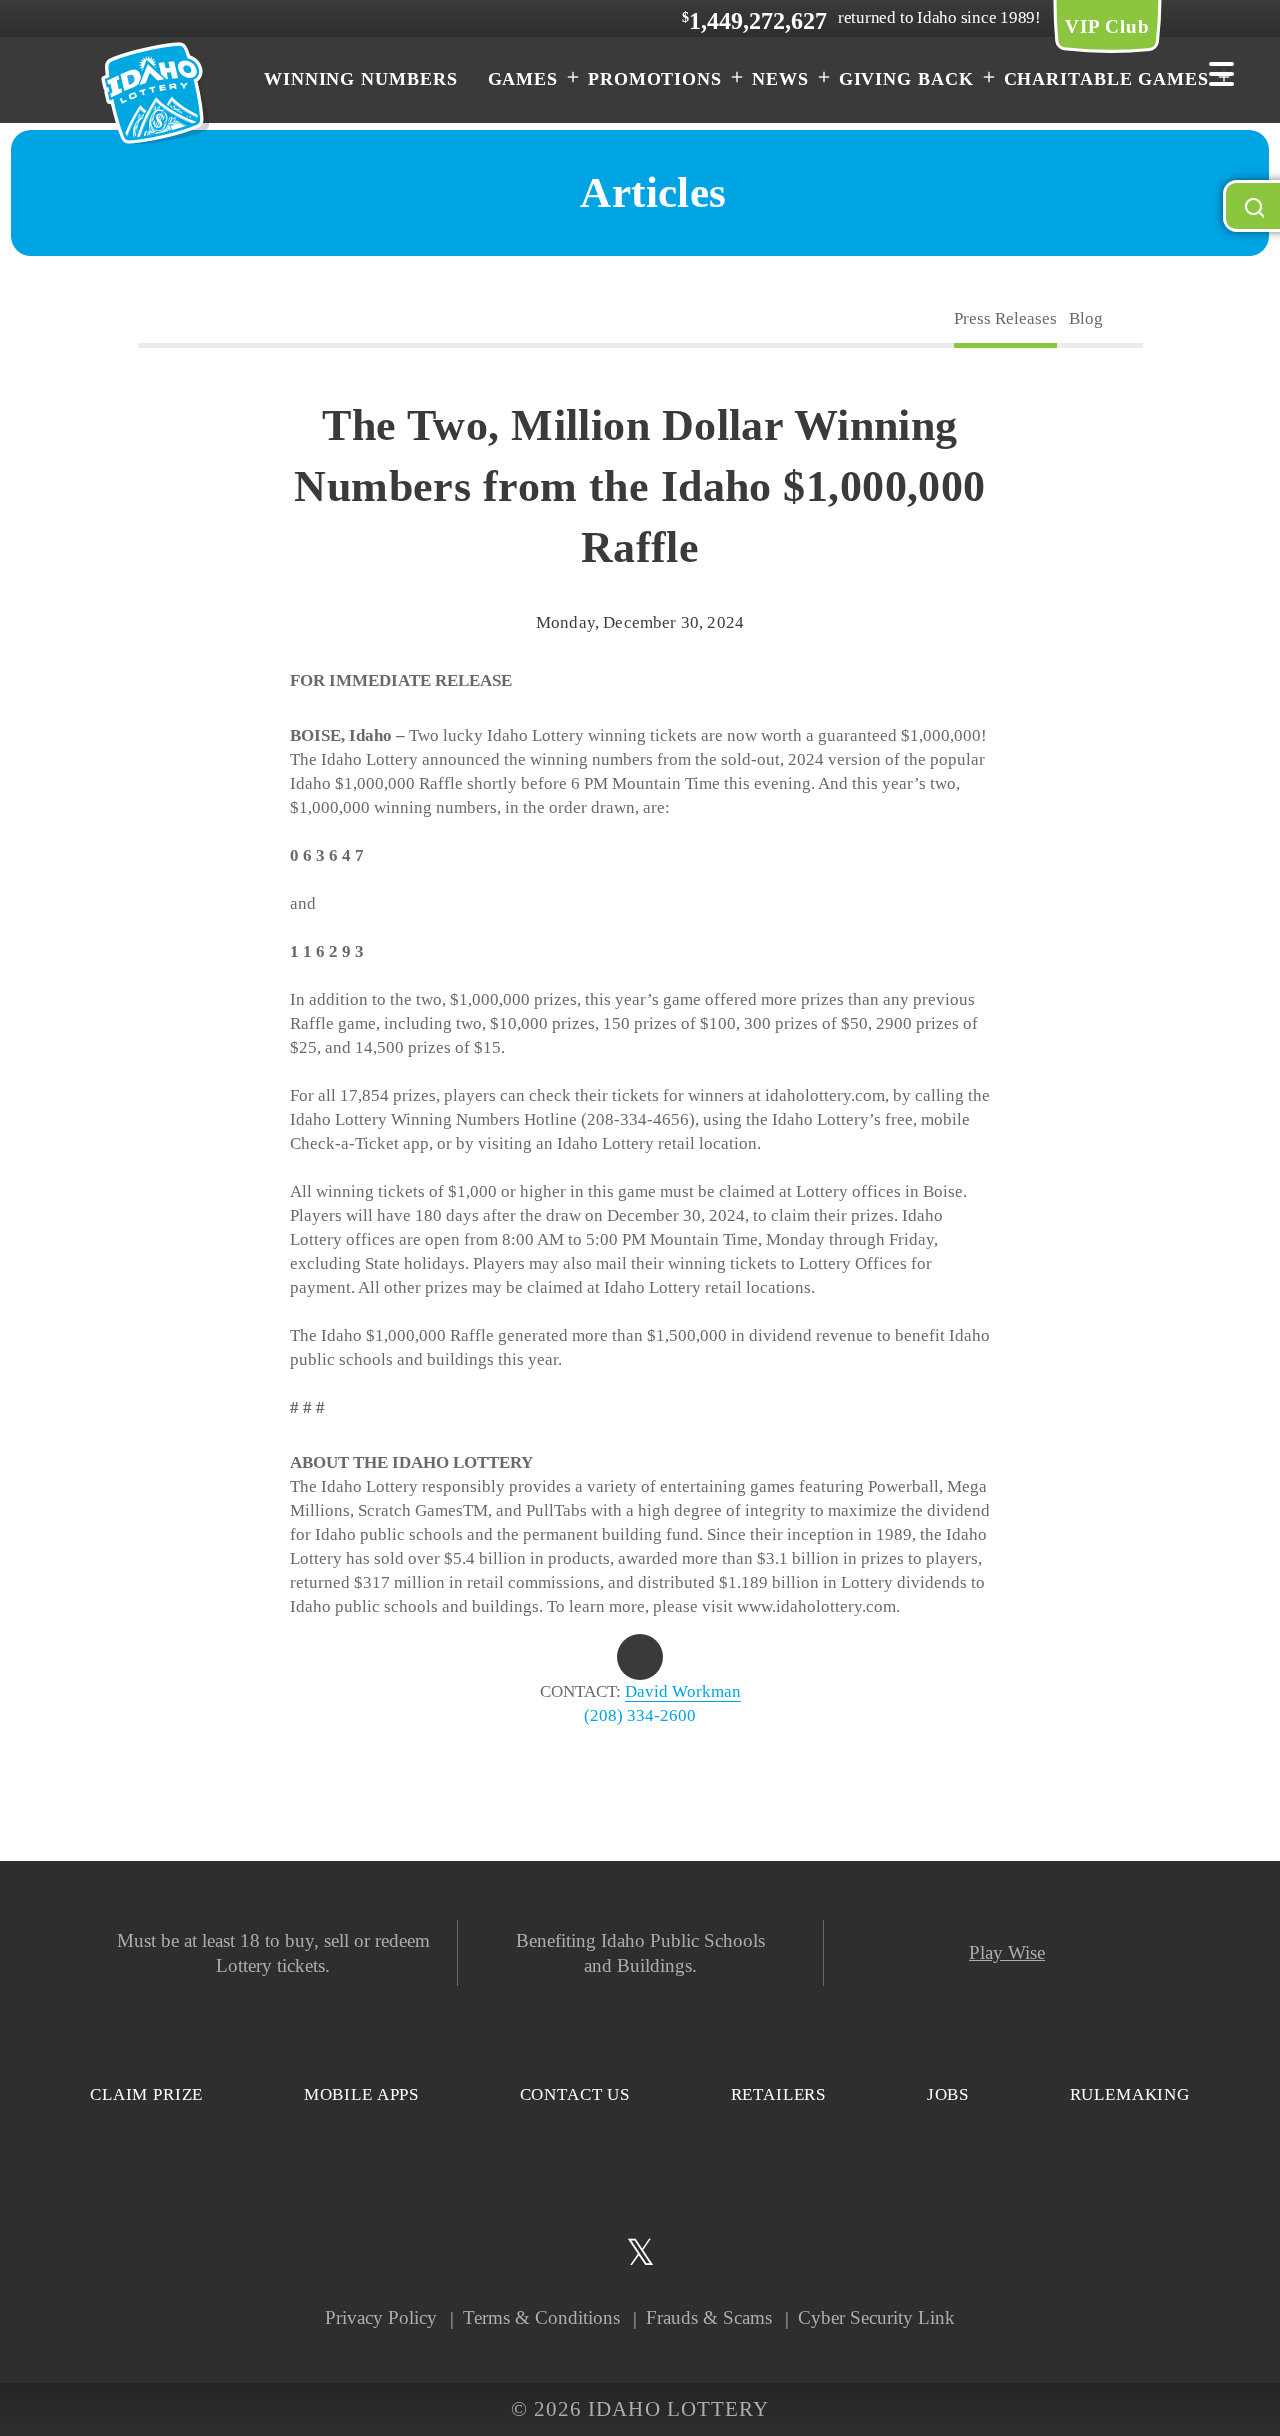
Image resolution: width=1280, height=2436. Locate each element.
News (780, 79)
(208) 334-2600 (640, 1715)
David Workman (683, 1691)
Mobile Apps (361, 2094)
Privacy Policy (381, 2317)
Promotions (655, 79)
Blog (1086, 318)
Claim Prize (146, 2094)
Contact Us (575, 2094)
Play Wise (1007, 1952)
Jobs (948, 2094)
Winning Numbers (361, 79)
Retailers (779, 2094)
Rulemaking (1130, 2094)
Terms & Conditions (541, 2317)
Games (523, 79)
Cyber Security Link (876, 2317)
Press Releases (1005, 318)
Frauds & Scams (709, 2317)
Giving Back (906, 79)
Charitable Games (1106, 79)
